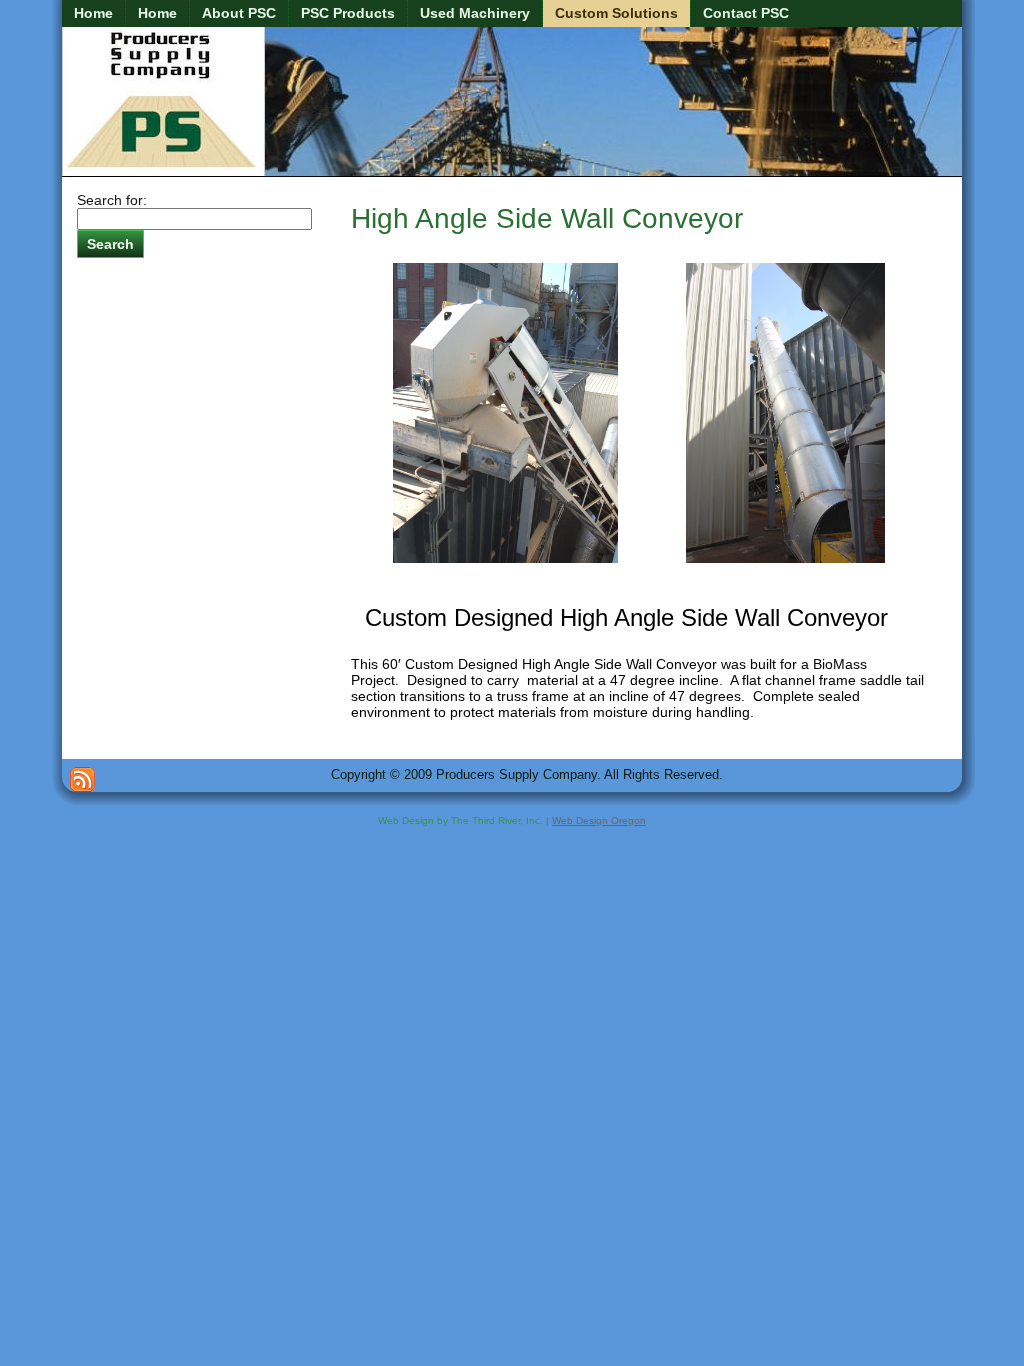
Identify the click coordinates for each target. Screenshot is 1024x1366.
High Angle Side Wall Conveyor (547, 218)
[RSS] (82, 779)
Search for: (112, 200)
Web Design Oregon (599, 820)
